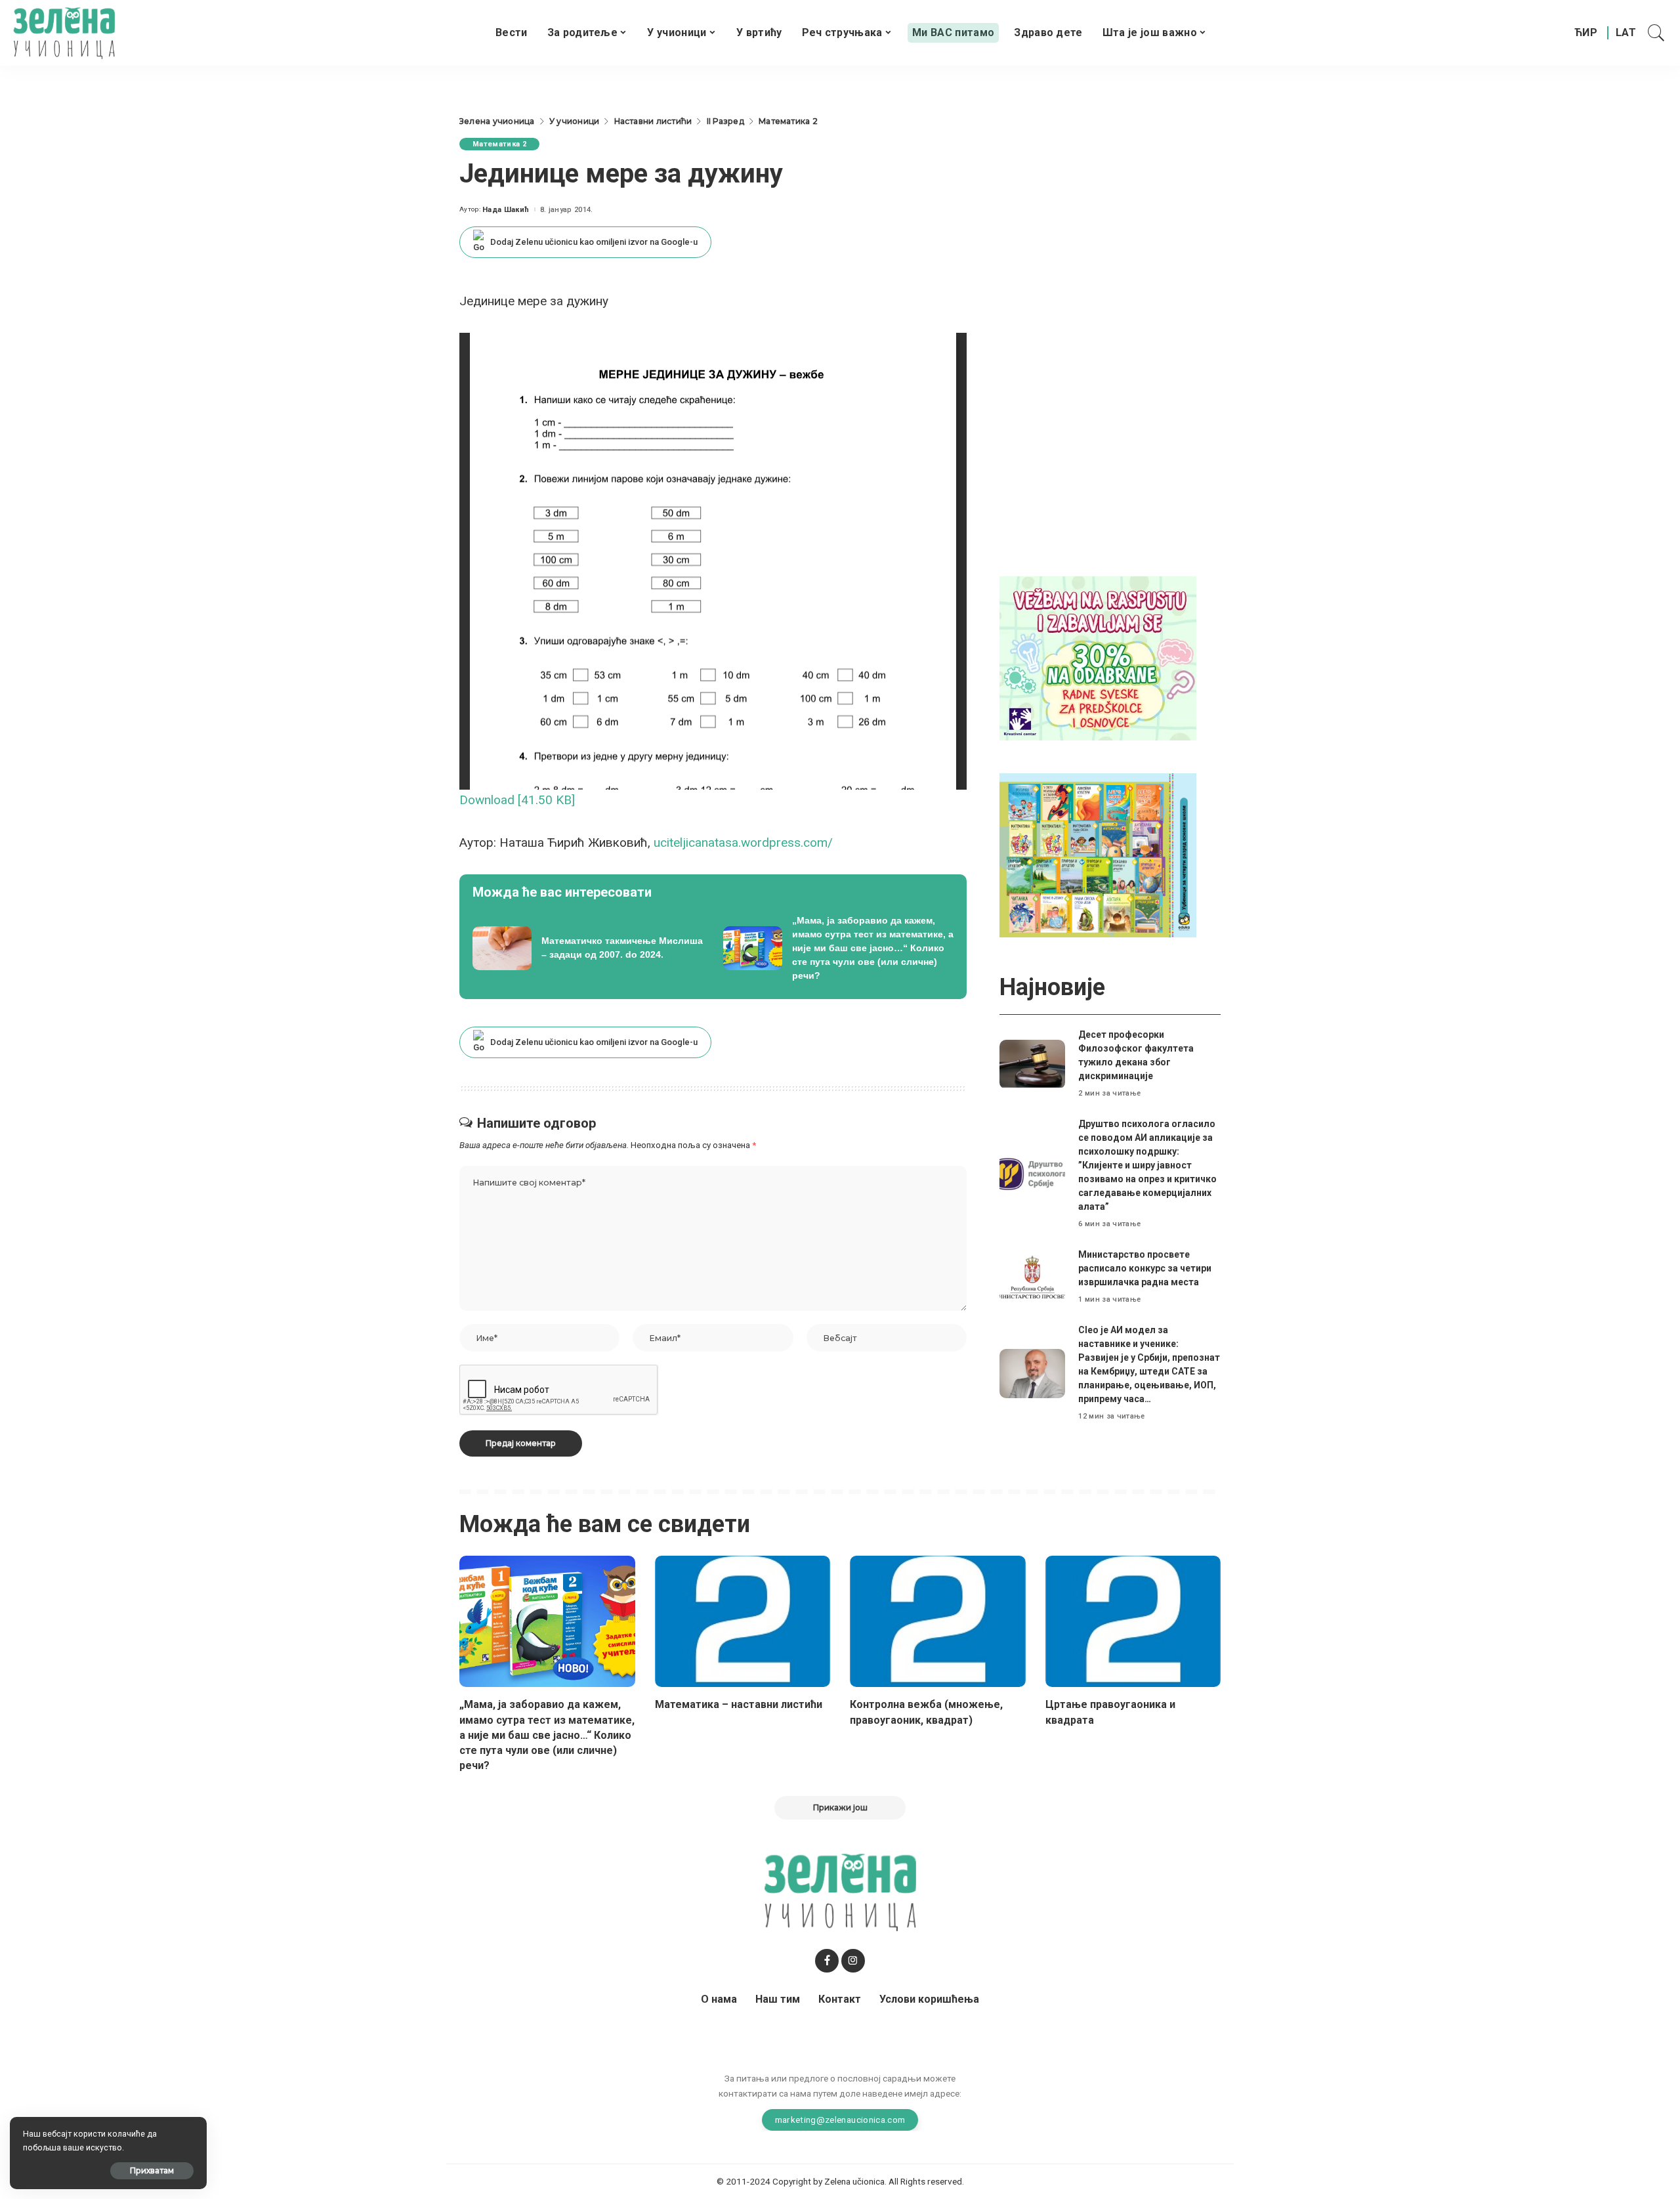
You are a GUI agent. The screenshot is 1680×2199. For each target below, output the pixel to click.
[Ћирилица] (1586, 33)
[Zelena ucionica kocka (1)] (1098, 657)
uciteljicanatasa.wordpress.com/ (743, 843)
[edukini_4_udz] (1098, 854)
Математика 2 (499, 144)
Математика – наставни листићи (739, 1704)
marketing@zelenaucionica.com (840, 2120)
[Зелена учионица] (64, 33)
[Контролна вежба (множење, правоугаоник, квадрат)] (938, 1622)
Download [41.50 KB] (517, 800)
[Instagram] (853, 1961)
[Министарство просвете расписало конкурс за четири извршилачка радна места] (1032, 1277)
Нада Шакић (506, 210)
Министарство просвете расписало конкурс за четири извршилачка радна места (1145, 1268)
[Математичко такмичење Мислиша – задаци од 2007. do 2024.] (588, 948)
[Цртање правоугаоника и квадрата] (1133, 1622)
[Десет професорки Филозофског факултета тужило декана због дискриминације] (1032, 1064)
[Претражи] (1656, 33)
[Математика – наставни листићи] (743, 1622)
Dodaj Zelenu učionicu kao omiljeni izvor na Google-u (594, 242)
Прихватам (152, 2170)
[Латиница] (1627, 33)
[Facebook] (827, 1961)
